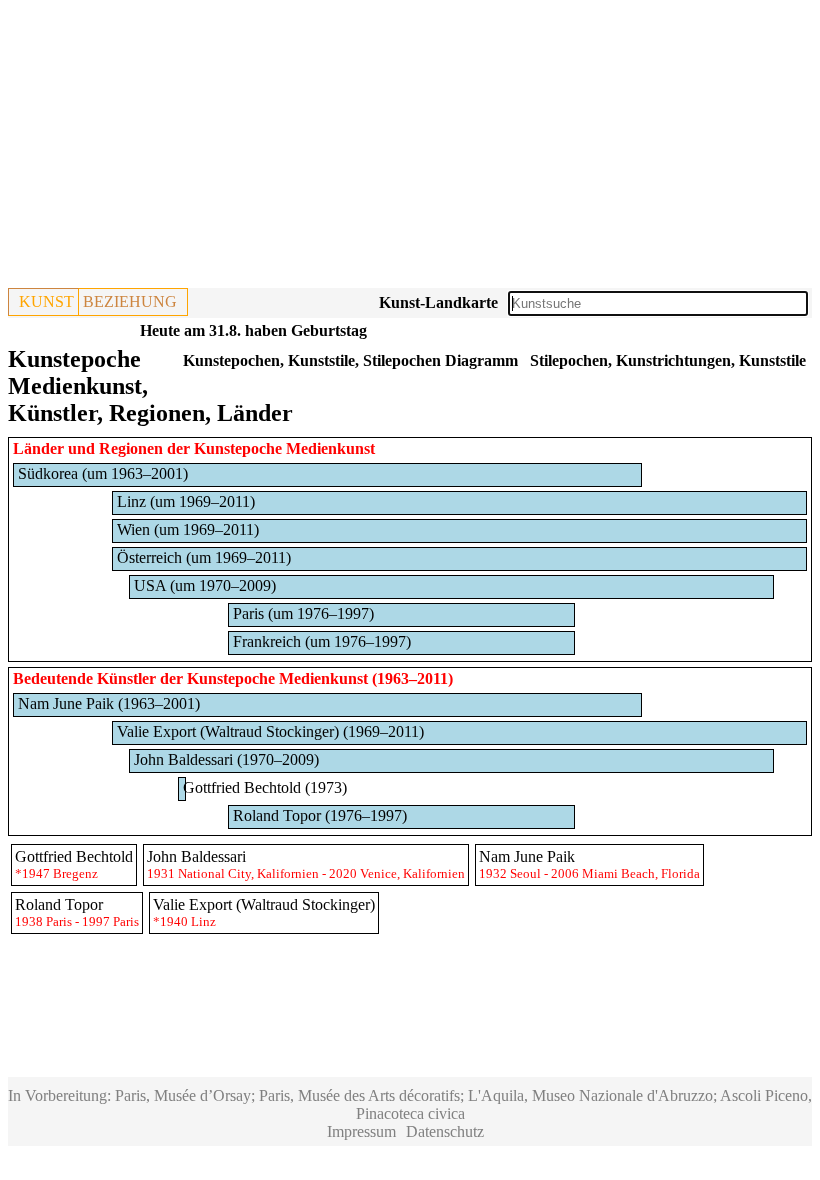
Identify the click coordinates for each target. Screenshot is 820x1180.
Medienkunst (323, 678)
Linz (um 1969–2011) (186, 501)
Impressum (361, 1131)
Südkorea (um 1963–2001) (103, 473)
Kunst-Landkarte (438, 302)
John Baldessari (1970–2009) (226, 759)
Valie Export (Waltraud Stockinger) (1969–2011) (270, 731)
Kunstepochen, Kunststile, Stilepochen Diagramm (350, 360)
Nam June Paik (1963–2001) (109, 703)
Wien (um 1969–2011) (188, 529)
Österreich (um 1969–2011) (204, 557)
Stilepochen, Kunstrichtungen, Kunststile (668, 360)
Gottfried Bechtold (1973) (265, 787)
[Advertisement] (410, 148)
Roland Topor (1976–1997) (320, 815)
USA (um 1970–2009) (205, 585)
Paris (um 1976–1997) (303, 613)
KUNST (46, 301)
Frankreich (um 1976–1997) (322, 641)
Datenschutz (445, 1131)
